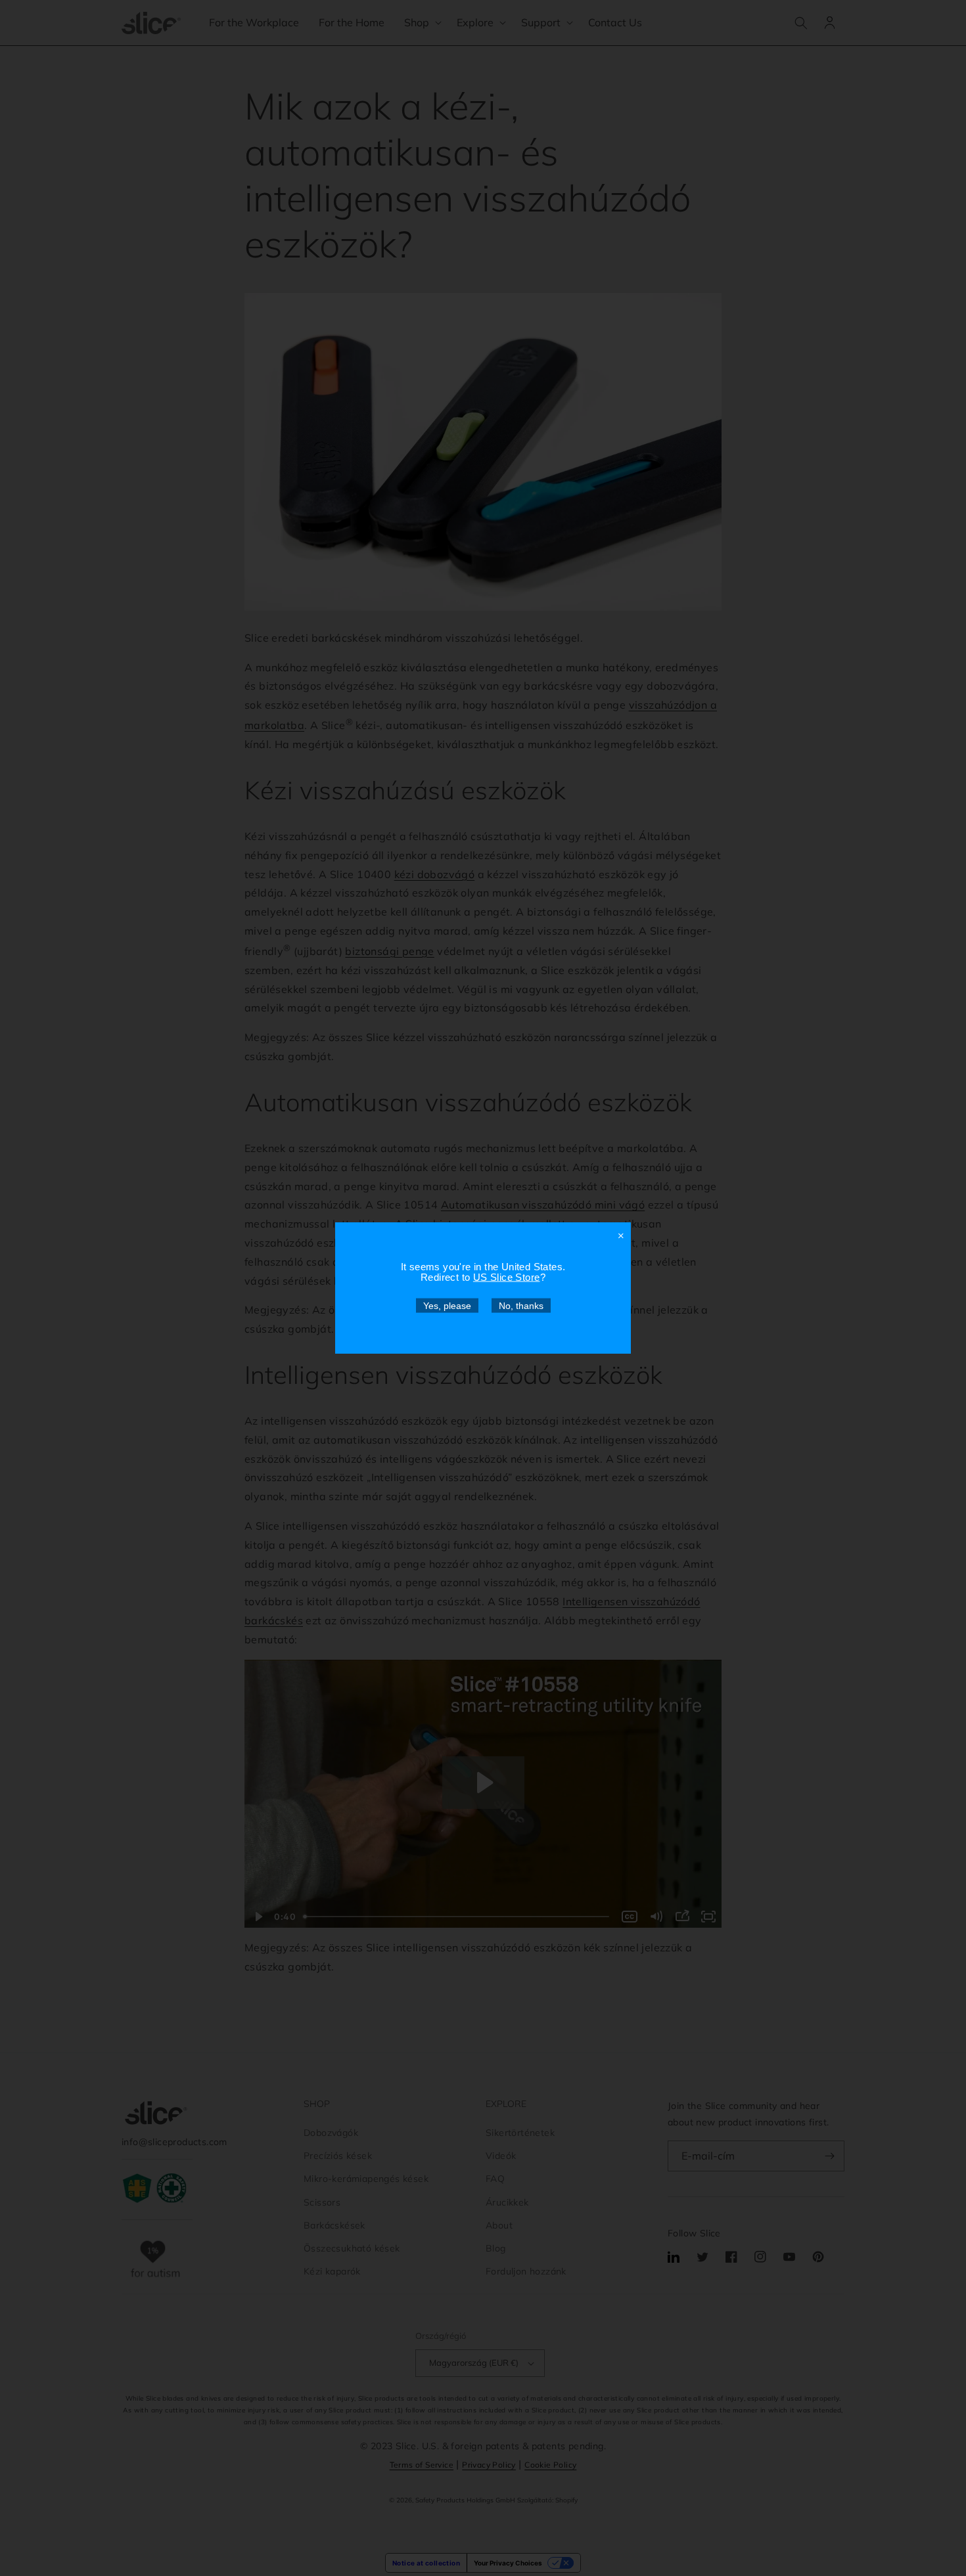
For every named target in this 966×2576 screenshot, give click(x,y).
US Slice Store (507, 1277)
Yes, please (447, 1306)
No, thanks (521, 1306)
